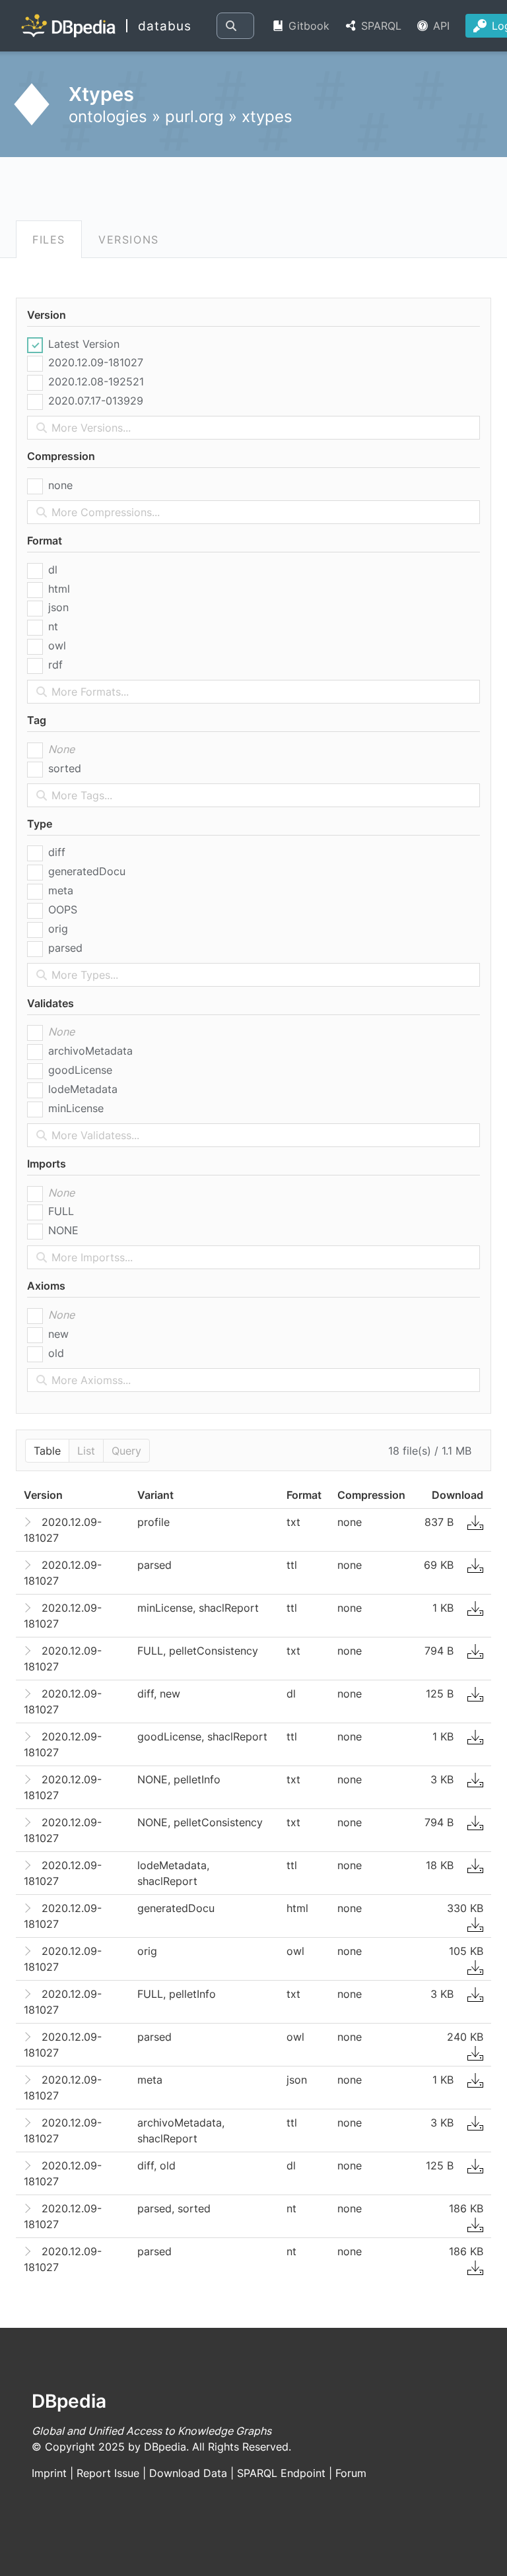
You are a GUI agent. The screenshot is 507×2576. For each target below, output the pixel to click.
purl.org (194, 116)
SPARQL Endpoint (281, 2473)
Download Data (188, 2473)
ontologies (108, 116)
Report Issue (108, 2473)
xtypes (267, 116)
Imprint (49, 2473)
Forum (351, 2473)
